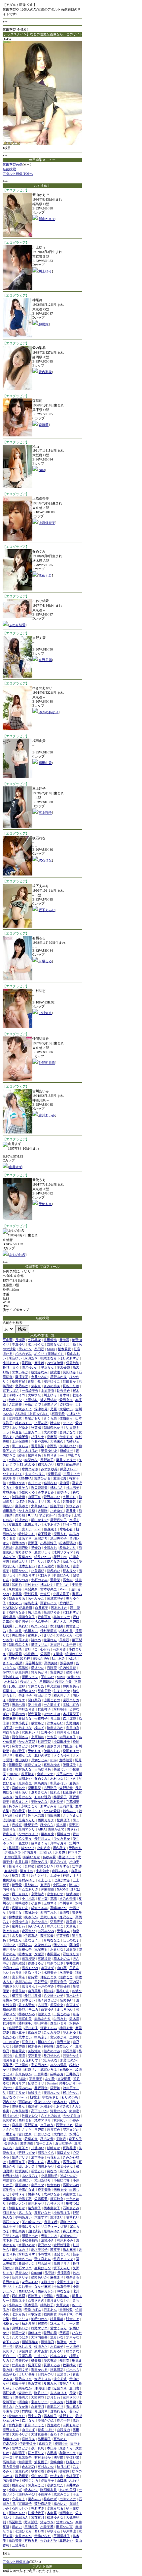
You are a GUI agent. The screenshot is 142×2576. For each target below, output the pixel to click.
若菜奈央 (57, 2005)
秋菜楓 (36, 1428)
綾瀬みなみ (39, 1372)
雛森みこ (69, 1811)
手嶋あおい (23, 2217)
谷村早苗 (69, 1525)
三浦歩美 (31, 2527)
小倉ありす (55, 1894)
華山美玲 (44, 1691)
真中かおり (58, 1843)
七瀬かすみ (62, 1880)
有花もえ (53, 2157)
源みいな (57, 2337)
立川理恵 (15, 1418)
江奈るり (28, 2042)
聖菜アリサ (20, 2157)
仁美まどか (62, 1691)
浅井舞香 (15, 1631)
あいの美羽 (68, 2490)
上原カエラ (33, 1432)
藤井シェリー (66, 1460)
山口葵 (62, 1968)
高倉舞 (68, 1580)
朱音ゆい (15, 1358)
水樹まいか (11, 2323)
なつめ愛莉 (52, 1811)
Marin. (64, 1589)
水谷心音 (66, 1529)
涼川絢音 (9, 1820)
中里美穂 (18, 1991)
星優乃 (36, 1548)
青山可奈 (44, 1617)
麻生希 (39, 1363)
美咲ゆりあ (27, 2226)
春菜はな (31, 1460)
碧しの (74, 1885)
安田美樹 (54, 1474)
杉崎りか (53, 2148)
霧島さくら (39, 1843)
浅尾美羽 (41, 1949)
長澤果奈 (64, 2273)
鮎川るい (31, 1631)
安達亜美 (34, 2056)
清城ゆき (48, 2240)
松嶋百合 (9, 2402)
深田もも (60, 1534)
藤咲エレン (11, 2222)
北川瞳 (71, 1344)
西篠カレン (46, 2291)
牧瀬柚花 (69, 2365)
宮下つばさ (11, 1391)
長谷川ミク (11, 1368)
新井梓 (49, 1991)
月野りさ (50, 1455)
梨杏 (6, 1705)
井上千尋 (69, 1645)
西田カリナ (46, 1820)
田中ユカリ (20, 2250)
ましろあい (65, 2009)
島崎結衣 (22, 1903)
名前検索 (9, 169)
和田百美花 (71, 1686)
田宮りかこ (43, 2134)
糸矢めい (15, 1603)
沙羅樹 (49, 2296)
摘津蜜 (33, 2106)
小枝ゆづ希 (62, 2180)
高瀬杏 (64, 1912)
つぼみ (20, 1501)
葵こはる (9, 1709)
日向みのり (46, 2374)
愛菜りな (9, 1829)
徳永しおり (23, 2347)
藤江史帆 (9, 2393)
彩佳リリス (71, 1954)
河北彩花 (57, 2370)
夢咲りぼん (33, 2310)
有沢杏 (45, 1885)
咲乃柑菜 (22, 2476)
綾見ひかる (43, 1557)
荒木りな (69, 1571)
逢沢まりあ (43, 2379)
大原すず (41, 2217)
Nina (42, 470)
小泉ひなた (55, 2485)
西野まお (25, 2120)
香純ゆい (31, 1885)
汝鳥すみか (55, 1728)
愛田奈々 (66, 1400)
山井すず (16, 1167)
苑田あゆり (43, 2180)
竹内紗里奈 (68, 1668)
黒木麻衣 (69, 2250)
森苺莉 (44, 425)
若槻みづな (11, 2000)
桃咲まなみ (49, 1358)
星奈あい (22, 2273)
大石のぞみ (39, 1580)
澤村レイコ (17, 1395)
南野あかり (46, 2166)
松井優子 (63, 1820)
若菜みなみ (23, 2088)
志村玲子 (57, 1802)
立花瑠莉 (64, 2079)
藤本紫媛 (47, 1936)
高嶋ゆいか (58, 1908)
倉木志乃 (28, 2467)
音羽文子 (22, 2370)
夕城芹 (39, 1954)
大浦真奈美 (39, 2434)
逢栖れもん (58, 2411)
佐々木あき (11, 1931)
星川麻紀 (46, 1682)
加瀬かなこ (68, 2236)
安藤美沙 (57, 1672)
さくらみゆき (51, 2116)
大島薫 (71, 1926)
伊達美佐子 (28, 2444)
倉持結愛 (66, 1760)
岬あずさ (38, 2508)
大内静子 (60, 2134)
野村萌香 (31, 1594)
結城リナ (34, 2093)
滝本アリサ (43, 2120)
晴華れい (73, 2217)
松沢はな (22, 1520)
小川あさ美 (11, 1363)
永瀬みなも (55, 2508)
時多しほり (46, 2430)
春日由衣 (73, 1728)
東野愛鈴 (15, 1589)
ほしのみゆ (27, 1464)
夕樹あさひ (13, 1852)
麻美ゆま (22, 1506)
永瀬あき (31, 1358)
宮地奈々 (9, 2190)
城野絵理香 (62, 2245)
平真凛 (64, 2333)
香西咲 (27, 1363)
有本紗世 (11, 1871)
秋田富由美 (23, 2019)
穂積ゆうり (17, 2416)
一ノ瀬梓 (73, 2347)
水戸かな (73, 2337)
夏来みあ (50, 2384)
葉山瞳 (74, 1945)
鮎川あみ (58, 1658)
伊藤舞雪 (25, 2351)
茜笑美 (55, 2250)
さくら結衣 (46, 1566)
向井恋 (74, 2111)
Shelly (23, 2097)
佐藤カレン (30, 2116)
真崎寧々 (34, 2296)
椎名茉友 (18, 2051)
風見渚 (50, 2273)
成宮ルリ (38, 1723)
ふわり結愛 (17, 625)
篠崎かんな (17, 2513)
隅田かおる (39, 2370)
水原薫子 (57, 2347)
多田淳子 (48, 2481)
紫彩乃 (17, 1585)
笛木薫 (61, 1825)
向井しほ (22, 1862)
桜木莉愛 (64, 1349)
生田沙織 (9, 1880)
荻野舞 (55, 2088)
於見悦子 (41, 2462)
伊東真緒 (31, 1936)
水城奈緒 (9, 1492)
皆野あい (67, 2000)
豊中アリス (20, 2319)
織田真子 (9, 1511)
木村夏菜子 (71, 1714)
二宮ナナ (25, 1529)
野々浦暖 (31, 2522)
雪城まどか (20, 2448)
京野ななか (55, 1344)
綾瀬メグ (50, 1404)
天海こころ (49, 2236)
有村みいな (46, 2467)
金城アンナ (45, 1774)
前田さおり (11, 1986)
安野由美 (73, 1723)
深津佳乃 (48, 2342)
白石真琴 (69, 2051)
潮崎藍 (17, 2069)
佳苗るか (69, 1381)
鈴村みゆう (27, 1880)
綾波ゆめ (73, 1894)
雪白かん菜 (39, 2476)
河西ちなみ (11, 1732)
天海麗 (64, 1340)
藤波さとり (68, 2384)
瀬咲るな (18, 2106)
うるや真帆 (39, 1441)
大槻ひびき (17, 1483)
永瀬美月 (38, 2407)
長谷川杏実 (33, 1663)
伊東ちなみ (11, 1899)
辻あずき (25, 1538)
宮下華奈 (18, 1977)
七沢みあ (18, 2314)
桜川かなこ (71, 2093)
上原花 (17, 1594)
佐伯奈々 (66, 1418)
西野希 (39, 2531)
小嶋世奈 (44, 2254)
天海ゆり (75, 1848)
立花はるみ (43, 1945)
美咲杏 (61, 2139)
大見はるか (23, 2536)
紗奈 (22, 1455)
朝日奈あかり (53, 1428)
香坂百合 (41, 2088)
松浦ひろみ (52, 1612)
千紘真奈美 (62, 2287)
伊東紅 (45, 1594)
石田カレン (20, 2508)
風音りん (28, 1986)
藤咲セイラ (33, 1940)
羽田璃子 (36, 2079)
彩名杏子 (11, 1658)
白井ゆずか (11, 2042)
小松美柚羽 (30, 2240)
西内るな (9, 2102)
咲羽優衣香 (49, 2490)
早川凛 (14, 1848)
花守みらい (30, 2282)
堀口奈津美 (39, 1488)
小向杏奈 (44, 1848)
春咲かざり (39, 1862)
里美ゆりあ (49, 1451)
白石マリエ (23, 2268)
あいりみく (30, 2176)
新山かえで (47, 219)
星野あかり (58, 1377)
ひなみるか (62, 1839)
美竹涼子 (22, 1622)
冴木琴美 (53, 2162)
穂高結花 (9, 2009)
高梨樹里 (15, 2522)
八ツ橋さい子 (53, 1996)
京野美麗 (45, 660)
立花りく (18, 2499)
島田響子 (44, 2439)
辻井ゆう (48, 1732)
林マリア (74, 1852)
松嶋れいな (11, 1469)
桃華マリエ (17, 1700)
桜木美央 (34, 2046)
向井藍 (17, 1972)
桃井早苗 (57, 2319)
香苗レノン (17, 2203)
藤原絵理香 (41, 1658)
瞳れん (55, 1792)
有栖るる (45, 961)
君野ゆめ (18, 1543)
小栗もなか (23, 2388)
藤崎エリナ (20, 1561)
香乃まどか (49, 2541)
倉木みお (60, 2102)
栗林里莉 (15, 1654)
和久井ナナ (62, 1695)
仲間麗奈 (48, 1889)
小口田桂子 (62, 1742)
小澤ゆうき (20, 1922)
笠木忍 (52, 1737)
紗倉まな (15, 1400)
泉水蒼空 (41, 2351)
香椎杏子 (41, 1718)
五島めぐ (60, 2439)
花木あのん (62, 1959)
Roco (38, 1529)
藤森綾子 (51, 1529)
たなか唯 (22, 2407)
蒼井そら (22, 1488)
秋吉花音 (47, 2139)
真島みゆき (52, 1765)
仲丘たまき (49, 1977)
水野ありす (27, 2254)
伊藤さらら (52, 1751)
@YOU (8, 1672)
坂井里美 (73, 1963)
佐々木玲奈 (27, 2005)
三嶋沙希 (41, 1538)
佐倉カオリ (36, 1501)
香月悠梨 (38, 1446)
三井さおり (71, 2397)
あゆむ (73, 1658)
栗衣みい (34, 2499)
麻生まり (57, 2277)
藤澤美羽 (22, 1377)
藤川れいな (52, 2093)
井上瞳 (55, 1718)
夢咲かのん (46, 2420)
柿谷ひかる (27, 2014)
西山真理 (18, 2296)
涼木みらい (55, 1723)
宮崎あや (18, 1788)
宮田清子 (25, 2504)
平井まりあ (36, 1686)
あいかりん (36, 1926)
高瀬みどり (55, 2407)
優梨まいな (62, 2254)
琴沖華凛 (69, 2531)
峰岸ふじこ (55, 1926)
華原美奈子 (58, 1982)
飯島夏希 (34, 1714)
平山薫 (8, 1340)
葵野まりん (11, 2430)
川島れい (22, 1626)
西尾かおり (33, 1418)
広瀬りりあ (20, 1908)
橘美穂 (36, 2360)
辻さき (71, 1779)
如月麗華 (25, 2462)
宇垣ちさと (51, 2097)
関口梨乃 (34, 1700)
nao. (62, 1455)
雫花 (73, 2393)
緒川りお (38, 1561)
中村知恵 (45, 1013)
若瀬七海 (60, 1478)
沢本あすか (59, 1608)
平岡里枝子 (62, 2536)
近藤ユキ (60, 2388)
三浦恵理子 (55, 1598)
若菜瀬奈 (27, 2143)
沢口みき (44, 1575)
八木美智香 (20, 2111)
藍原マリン (33, 1972)
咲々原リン (36, 2453)
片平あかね (64, 1774)
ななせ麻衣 (43, 2287)
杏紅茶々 (22, 2148)
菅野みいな (52, 1497)
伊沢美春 (57, 2476)
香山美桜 (22, 1760)
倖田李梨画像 (13, 164)
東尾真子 (18, 2033)
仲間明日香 (47, 1063)
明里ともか (30, 2236)
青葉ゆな (63, 2296)
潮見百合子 (11, 2060)
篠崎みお (57, 2074)
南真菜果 (34, 1991)
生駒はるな (43, 2268)
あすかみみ (49, 1806)
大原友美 (63, 2305)
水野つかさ (30, 1469)
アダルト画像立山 (16, 2562)
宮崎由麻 (57, 2462)
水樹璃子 (18, 2453)
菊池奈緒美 (43, 2504)
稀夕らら (47, 1825)
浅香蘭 (71, 2402)
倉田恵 (74, 2388)
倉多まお (53, 1746)
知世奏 (64, 2360)
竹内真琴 (30, 1852)
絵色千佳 (57, 1506)
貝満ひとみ (39, 1760)
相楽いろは (39, 1626)
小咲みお (50, 1548)
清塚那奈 (15, 2139)
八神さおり (55, 2203)
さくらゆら (62, 1755)
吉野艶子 (50, 1788)
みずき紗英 (49, 1469)
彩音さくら (46, 2153)
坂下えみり (47, 910)
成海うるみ (39, 1908)
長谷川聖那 (17, 1686)
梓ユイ (39, 1728)
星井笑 (74, 2037)
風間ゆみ (69, 1372)
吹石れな (45, 860)
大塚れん (46, 1852)
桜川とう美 (63, 1682)
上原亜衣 (48, 1391)
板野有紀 (18, 1381)
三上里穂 (22, 2065)
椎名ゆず (50, 2499)
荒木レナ (73, 1996)
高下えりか (39, 2111)
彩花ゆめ (18, 1714)
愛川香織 (34, 1705)
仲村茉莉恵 (49, 1631)
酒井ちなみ (17, 1612)
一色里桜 (22, 1843)
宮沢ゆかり (58, 2037)
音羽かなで (68, 1432)
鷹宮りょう (43, 1552)
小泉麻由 (31, 1654)
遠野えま (66, 2416)
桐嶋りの (63, 1834)
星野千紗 (73, 1672)
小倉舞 (36, 1903)
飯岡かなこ (20, 1571)
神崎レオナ (71, 1876)
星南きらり (27, 1820)
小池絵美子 (39, 1622)
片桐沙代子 (36, 2513)
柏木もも (73, 2370)
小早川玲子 (49, 2176)
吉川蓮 (43, 2005)
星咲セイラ (68, 2222)
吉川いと (9, 1945)
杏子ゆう (47, 2125)
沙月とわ (53, 2397)
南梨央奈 (31, 1589)
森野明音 (66, 1788)
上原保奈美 (47, 523)
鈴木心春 (38, 1746)
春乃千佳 (63, 2420)
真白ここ (9, 2356)
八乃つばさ (20, 2337)
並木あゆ (69, 2033)
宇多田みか (39, 2065)
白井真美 (42, 1608)
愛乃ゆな (44, 2245)
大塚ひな (34, 1395)
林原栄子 (60, 1797)
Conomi (36, 2273)
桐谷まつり (11, 2116)
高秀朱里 (69, 2162)
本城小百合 (71, 1705)
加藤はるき (11, 2439)
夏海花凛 (69, 2148)
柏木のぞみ (23, 1354)
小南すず (15, 2490)
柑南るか (18, 2485)
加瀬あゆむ (68, 1446)
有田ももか (71, 2425)
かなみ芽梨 (27, 1742)
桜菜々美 (22, 1640)
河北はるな (58, 2111)
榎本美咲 (44, 2190)
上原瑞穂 (38, 1737)
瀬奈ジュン (33, 1765)
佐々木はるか (28, 1451)
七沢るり (69, 1497)
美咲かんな (39, 1802)
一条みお (57, 2402)
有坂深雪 (34, 2314)
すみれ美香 (23, 2287)
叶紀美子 (31, 1825)
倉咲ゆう (63, 1492)
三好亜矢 (41, 1982)
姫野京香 (66, 1404)
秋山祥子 (44, 1709)
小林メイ (18, 2194)
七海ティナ (68, 2499)
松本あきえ (58, 2356)
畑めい (17, 2527)
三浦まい (63, 2374)
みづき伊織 (55, 1363)
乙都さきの (36, 2300)
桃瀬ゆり (34, 2194)
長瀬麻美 (9, 1718)
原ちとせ (38, 1876)
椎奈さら (73, 2277)
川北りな (41, 2356)
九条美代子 (20, 2360)
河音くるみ (49, 2028)
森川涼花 (69, 1718)
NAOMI (62, 1889)
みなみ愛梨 (52, 2033)
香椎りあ (63, 1991)
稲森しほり (20, 1876)
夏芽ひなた (43, 2213)
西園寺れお (49, 1912)
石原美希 (58, 1414)
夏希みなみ (39, 1792)
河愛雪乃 (9, 2180)
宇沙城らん (11, 1677)
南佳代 (17, 2310)
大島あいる (39, 1506)
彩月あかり (39, 1672)
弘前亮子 (57, 1922)
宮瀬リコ (9, 1691)
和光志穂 (53, 1686)
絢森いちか (32, 1857)
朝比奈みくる (18, 1645)
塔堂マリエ (39, 1645)
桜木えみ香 (11, 1959)
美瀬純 (58, 1654)
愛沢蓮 (33, 1543)
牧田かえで (43, 1695)
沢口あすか (71, 1612)
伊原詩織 (22, 1672)
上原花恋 (41, 1423)
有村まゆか (43, 2457)
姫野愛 (17, 1885)
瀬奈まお (27, 1871)
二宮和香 (41, 2074)
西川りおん (20, 1894)
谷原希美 (28, 1774)
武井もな (25, 2213)
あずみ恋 (63, 2106)
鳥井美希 (51, 2222)
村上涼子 (73, 1488)
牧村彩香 (38, 2471)
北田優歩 (50, 1340)
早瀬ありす (27, 1575)
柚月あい (22, 1792)
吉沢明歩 (9, 1478)
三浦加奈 (44, 1959)
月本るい (28, 2000)
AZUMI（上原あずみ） (32, 1414)
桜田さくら (28, 1682)
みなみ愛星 (58, 2065)
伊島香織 (26, 1608)
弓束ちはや (11, 2411)
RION (22, 2079)
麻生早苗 (9, 1617)
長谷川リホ (71, 1386)
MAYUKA (10, 1608)
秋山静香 (69, 1792)
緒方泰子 (34, 2208)
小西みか (59, 1885)
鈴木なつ (31, 2490)
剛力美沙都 (11, 2467)
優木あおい (27, 1566)
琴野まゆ (60, 1557)
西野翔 (20, 1515)
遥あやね (9, 2374)
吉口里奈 (25, 2134)
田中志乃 (34, 2416)
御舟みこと (36, 2485)
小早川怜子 (49, 1543)
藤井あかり (36, 2203)
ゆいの (14, 1774)
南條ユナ (34, 2333)
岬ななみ (63, 2291)
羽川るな (9, 2213)
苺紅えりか (17, 2093)
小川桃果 (28, 1899)
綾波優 (55, 1372)
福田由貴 (45, 763)
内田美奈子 (68, 1737)
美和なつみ (23, 1755)
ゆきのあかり (49, 712)
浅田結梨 (18, 1963)
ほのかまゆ (52, 1714)
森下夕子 (75, 2139)
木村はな (11, 1682)
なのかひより (28, 1834)
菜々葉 (43, 1899)
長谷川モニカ (28, 2009)
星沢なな (48, 1368)
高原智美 (15, 2541)
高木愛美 (31, 2305)
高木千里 (9, 2226)
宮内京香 (15, 2425)
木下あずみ (52, 1525)
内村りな (9, 1889)
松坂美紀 (22, 2171)
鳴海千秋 (66, 2314)
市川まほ (34, 1483)
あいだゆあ (20, 1428)
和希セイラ (68, 2453)
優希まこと (20, 1802)
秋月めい (60, 2120)
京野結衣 (38, 1894)
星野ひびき (45, 1866)
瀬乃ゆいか (30, 1368)
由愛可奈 (34, 1497)
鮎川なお (50, 1483)
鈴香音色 (63, 1391)
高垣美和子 (39, 2250)
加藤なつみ (20, 1580)
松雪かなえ (27, 2190)
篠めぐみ (45, 575)
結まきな (73, 2351)
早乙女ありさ (28, 1889)
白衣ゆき (48, 2009)
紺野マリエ (39, 2328)
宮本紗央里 (49, 1589)
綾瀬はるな (74, 1654)
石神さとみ (71, 2208)
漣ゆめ (36, 1640)
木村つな (57, 1779)
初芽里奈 (63, 1936)
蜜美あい (34, 1635)
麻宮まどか (20, 1746)
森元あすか (71, 2231)
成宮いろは (49, 2069)
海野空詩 (63, 2042)
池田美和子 (58, 1538)
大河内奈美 (39, 2337)
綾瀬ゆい (25, 2180)
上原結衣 (31, 1400)
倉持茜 (33, 1977)
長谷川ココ (43, 1839)
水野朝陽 (60, 1709)
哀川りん (53, 1501)
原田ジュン (30, 1677)
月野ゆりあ (11, 2282)
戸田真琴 (9, 2079)
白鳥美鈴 (41, 1783)
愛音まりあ (36, 2162)
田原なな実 (64, 2527)
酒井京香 (53, 2130)
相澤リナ (38, 1437)
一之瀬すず (52, 1705)
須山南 (23, 2402)
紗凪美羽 (25, 2199)
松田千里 (18, 2384)
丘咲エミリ (36, 2083)
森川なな (28, 2420)
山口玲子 (18, 1751)
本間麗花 (53, 1954)
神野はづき (11, 2176)
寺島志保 (31, 1603)
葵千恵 (74, 1825)
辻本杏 (77, 1866)
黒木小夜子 (20, 1723)
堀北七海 (18, 1705)
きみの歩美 (52, 1386)
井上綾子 (53, 1876)
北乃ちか (22, 1386)
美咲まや (48, 2282)
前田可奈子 (17, 2162)
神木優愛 (15, 1917)
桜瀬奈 (43, 2323)
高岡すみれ (71, 2185)
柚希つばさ (39, 2319)
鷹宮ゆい (22, 2185)
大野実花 (38, 2397)
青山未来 (9, 1834)
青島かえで (56, 1829)
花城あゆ (31, 1912)
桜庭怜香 (61, 2444)
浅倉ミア (73, 2319)
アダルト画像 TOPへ (18, 174)
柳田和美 (41, 2023)
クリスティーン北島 (53, 2226)
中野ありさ (27, 1709)
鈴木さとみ (46, 1492)
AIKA (41, 1829)
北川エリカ (33, 1525)
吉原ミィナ (72, 1474)
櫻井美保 (31, 2028)
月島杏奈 (18, 2046)
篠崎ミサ (67, 1451)
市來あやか (23, 2074)
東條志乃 (22, 2397)
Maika (51, 1349)
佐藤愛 (45, 1654)
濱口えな (63, 2153)
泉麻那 (52, 1437)
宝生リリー (39, 2402)
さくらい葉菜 (13, 1663)
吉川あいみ (47, 1115)
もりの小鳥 (70, 2097)
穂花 (60, 1464)
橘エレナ (47, 1585)
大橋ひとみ (64, 1635)
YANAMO (10, 2444)
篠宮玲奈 (57, 2199)
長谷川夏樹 (33, 1996)
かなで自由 (72, 2116)
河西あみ (25, 1945)
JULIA (32, 1515)
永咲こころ (29, 1806)
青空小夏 (34, 1381)
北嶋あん (22, 2517)
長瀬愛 (20, 1340)
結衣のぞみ (52, 2051)
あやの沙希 (17, 1255)
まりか (49, 1635)
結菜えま (44, 2014)
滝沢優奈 (63, 1368)
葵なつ (52, 2171)
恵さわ (72, 1829)
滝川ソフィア (63, 1552)
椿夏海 (62, 2342)
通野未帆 (25, 2023)
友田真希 (15, 1525)
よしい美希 (27, 2374)
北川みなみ (23, 1982)
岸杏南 (39, 2130)
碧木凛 (74, 2019)
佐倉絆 (20, 1815)
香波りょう (67, 1857)
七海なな (15, 1460)
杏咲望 (52, 1668)
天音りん (63, 1931)
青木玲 (64, 1395)
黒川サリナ (62, 2263)
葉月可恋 (34, 2365)
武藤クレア (68, 1469)
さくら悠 (50, 1418)
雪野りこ (31, 1649)
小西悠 (52, 1446)
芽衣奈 (36, 1386)
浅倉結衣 (53, 2425)
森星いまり (58, 2023)
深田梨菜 (34, 1788)
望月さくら (23, 2130)
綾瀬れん (50, 1640)
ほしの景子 (71, 1940)
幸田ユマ (38, 2185)
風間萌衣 (9, 2120)
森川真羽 (38, 2448)
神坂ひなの (68, 2176)
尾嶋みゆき (52, 2231)
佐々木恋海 (36, 1815)
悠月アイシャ (63, 2259)
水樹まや (47, 2106)
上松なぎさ (39, 1922)
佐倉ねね (53, 2185)
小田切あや (23, 1779)
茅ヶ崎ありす (32, 2222)
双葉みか (25, 1557)
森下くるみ (11, 2342)
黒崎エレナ (62, 1617)
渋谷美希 (67, 1663)
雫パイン (25, 1349)
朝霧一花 (18, 2333)
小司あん (15, 1940)
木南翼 (52, 2513)
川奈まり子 (23, 1695)
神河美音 (66, 2028)
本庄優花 (63, 1986)
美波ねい (60, 1769)
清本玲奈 (38, 2157)
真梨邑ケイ (64, 2046)
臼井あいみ (27, 2166)
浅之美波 (60, 2379)
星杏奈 (74, 1622)
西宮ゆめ (25, 2102)
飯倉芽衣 (34, 2384)
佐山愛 (64, 1483)
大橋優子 (73, 2476)
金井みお (11, 2143)
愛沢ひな (38, 1668)
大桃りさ (74, 1677)
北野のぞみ (43, 1755)
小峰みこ (15, 2305)
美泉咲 (64, 1640)
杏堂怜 (64, 2471)
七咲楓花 (34, 1340)
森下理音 (44, 1534)
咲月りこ (41, 2393)
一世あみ (9, 2134)
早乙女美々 (23, 1839)
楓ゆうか (31, 1917)
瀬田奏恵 (66, 2513)
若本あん (50, 2310)
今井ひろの (39, 1377)
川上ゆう (45, 271)
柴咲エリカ (71, 1700)
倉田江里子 (63, 2143)
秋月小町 (63, 2467)
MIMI (61, 1677)
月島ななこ (52, 1940)
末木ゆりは (58, 2393)
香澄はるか (36, 1963)
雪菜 (18, 1649)
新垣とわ (38, 2171)
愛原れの (22, 2471)
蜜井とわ (18, 1926)
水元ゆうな (36, 1344)
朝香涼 (35, 2097)
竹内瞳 (27, 2411)
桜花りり (73, 2462)
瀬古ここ (66, 1977)
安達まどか (71, 2130)
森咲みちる (60, 1871)
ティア (68, 1423)
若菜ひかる (42, 1478)
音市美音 (69, 1501)
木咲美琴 (47, 2527)
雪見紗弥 (73, 1363)
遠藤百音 (45, 2444)
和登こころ (30, 2481)
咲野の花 (50, 2333)
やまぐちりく (13, 1474)
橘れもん (57, 1488)
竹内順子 (66, 1603)
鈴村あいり (27, 1534)
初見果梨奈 (23, 2457)
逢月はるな (23, 1797)
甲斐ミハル (11, 2236)
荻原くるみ (52, 2365)
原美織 (71, 1922)
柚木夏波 (28, 2323)
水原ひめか (27, 2245)
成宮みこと (62, 2494)
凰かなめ (9, 2097)
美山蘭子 (18, 1635)
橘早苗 (58, 2457)
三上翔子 (45, 813)
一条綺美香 (30, 1391)
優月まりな (55, 2300)
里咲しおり (49, 1917)
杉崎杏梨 (44, 1742)
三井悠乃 (73, 2074)
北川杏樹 (22, 1548)
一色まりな (23, 1728)
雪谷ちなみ (30, 1968)
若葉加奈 (31, 2139)
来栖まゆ (60, 2190)
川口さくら (46, 2042)
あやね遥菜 (13, 1857)
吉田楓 (52, 2453)
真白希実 (18, 1811)
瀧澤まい (57, 2217)
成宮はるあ (11, 1968)
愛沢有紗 (50, 2360)
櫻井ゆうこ (52, 1381)
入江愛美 (15, 1404)
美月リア (18, 2083)
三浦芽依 (18, 2545)
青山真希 (73, 2407)
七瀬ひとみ (23, 2531)
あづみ (14, 1806)
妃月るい (57, 2351)
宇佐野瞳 (73, 2457)
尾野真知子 (58, 1520)
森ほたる (25, 2393)
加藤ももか (17, 2208)
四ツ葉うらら (69, 2171)
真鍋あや (66, 2541)
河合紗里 (44, 2263)
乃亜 (53, 1409)
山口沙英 (34, 2231)
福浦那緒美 (30, 2342)
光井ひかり (67, 2083)
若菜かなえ (71, 2056)
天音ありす (30, 2060)
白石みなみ (46, 1931)
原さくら (66, 2448)
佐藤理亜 (41, 2199)
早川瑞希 (66, 1903)
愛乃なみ (53, 1561)
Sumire (52, 2083)
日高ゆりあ (43, 1769)
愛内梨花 (45, 372)
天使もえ (45, 1204)
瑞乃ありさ (23, 2379)
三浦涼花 (66, 1806)
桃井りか (9, 1949)
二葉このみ (62, 2014)
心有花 (45, 1649)
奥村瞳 (29, 1866)
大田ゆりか (20, 2434)
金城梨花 (73, 2434)
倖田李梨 (15, 1765)
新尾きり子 (20, 2277)
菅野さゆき (23, 1552)
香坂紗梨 (66, 2310)
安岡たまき (65, 2282)
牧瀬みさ (41, 2347)
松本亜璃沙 (68, 1543)
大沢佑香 (50, 1432)
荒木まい (25, 2037)
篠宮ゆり (63, 1566)
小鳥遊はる (62, 2213)
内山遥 (68, 1746)
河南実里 (69, 2194)
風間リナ (9, 2351)
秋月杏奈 (9, 2023)
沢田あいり (30, 1732)
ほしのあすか (69, 1358)
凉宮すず (48, 1968)
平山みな (48, 1677)
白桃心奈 (25, 1949)
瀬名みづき (58, 1862)
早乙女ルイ (47, 1515)
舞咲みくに (23, 1409)
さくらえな (71, 1815)
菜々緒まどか (48, 2000)
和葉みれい (58, 1783)
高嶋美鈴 (9, 2462)
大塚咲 (43, 1511)
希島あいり (68, 1548)
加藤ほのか (68, 2060)
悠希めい (53, 1571)
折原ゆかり (62, 1575)
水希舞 (17, 1936)
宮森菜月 (38, 2517)
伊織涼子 (69, 1765)
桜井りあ (34, 1455)
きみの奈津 (68, 1899)
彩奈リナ (31, 2069)
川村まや (31, 1585)
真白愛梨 (34, 2033)
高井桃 (71, 1511)
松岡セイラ (71, 1751)
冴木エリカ (58, 2323)
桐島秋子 (47, 2305)
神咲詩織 (18, 1497)
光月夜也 (25, 1783)
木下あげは (11, 2240)
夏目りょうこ (34, 2425)
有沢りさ (59, 1649)
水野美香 (50, 1972)
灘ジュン (60, 1945)
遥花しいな (43, 2102)
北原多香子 (61, 1594)
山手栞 (8, 1728)
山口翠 (62, 2481)
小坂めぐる (27, 1492)
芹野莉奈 (31, 2125)
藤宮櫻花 (28, 1959)
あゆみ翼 (49, 1857)
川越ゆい (38, 2148)
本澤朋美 (57, 1626)
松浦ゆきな (55, 2517)
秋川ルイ (34, 1811)
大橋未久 (57, 1441)
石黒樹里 (66, 2069)
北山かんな (49, 2060)
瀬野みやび (27, 2494)
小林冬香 (66, 1631)
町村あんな (23, 1769)
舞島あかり (43, 2019)
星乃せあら (52, 2056)
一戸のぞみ (46, 1986)
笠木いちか (64, 2522)
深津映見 (41, 1409)
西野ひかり (27, 2291)
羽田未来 (53, 1815)
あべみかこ (36, 1598)
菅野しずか (27, 2153)
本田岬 (55, 1645)
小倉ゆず (57, 1511)
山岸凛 (20, 2056)
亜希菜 (55, 1580)
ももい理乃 (43, 1797)
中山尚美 (18, 2231)
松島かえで (33, 1404)
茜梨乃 (8, 2065)
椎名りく (15, 1866)
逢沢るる (66, 1917)
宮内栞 (74, 1982)
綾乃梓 (25, 1658)
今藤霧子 (44, 2494)
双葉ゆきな (65, 2166)
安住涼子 (65, 1515)
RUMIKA (25, 1478)
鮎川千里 (15, 2028)
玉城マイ (50, 1903)
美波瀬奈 (34, 2051)
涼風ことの (52, 1700)
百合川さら (20, 1737)
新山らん (69, 1561)
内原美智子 (11, 2481)
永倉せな (57, 1949)
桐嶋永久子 (27, 1617)
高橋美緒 (51, 1663)
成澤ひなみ (52, 2194)
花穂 (53, 1899)
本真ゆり (18, 1344)
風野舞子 (47, 1460)
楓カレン (60, 2504)
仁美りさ (18, 2365)
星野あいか (39, 2277)
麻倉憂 (17, 1432)
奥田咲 (39, 1349)
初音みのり (46, 1464)
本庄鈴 (52, 2448)
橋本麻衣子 (52, 2208)
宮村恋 (17, 2125)
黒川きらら (20, 1446)
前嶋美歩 (73, 1464)
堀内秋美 (59, 1848)
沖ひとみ (73, 1506)
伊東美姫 (66, 1437)
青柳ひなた (43, 2536)
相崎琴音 (22, 1437)
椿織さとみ (23, 2259)
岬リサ (8, 1755)
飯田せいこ (27, 2263)
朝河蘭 (8, 1626)
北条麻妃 (38, 1571)
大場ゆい (66, 1409)
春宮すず (73, 2005)
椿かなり (28, 1848)
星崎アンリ (27, 1829)
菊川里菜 (34, 1612)
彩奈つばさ (55, 1963)
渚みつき (47, 2522)
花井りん (63, 1732)
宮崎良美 (28, 2439)
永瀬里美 (66, 1972)
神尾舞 (44, 324)
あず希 (50, 2079)
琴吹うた (53, 2531)
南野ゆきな (27, 1691)
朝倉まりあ (17, 1598)
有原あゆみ (65, 2240)
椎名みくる (23, 1423)
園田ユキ (18, 2300)
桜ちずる (63, 1866)
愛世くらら (58, 2328)
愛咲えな (15, 1912)
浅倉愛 (71, 1949)
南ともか (63, 1585)
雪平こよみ (44, 2143)
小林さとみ (58, 1622)
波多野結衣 (49, 1400)
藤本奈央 (48, 1834)
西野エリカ (64, 2125)
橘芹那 (17, 1996)
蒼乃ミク (57, 2434)
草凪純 (23, 1668)
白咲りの (63, 2430)
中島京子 (41, 2037)
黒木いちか (20, 1372)
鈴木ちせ (25, 1954)
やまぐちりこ (35, 1474)
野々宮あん (43, 2259)
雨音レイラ (49, 1603)
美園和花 (25, 2356)
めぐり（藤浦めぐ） (49, 1354)
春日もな (25, 1718)
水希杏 (60, 1852)
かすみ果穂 (27, 1511)
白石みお (60, 2019)
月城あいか (20, 2328)
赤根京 (17, 1825)
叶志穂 (55, 1423)
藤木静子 (50, 2416)
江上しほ (44, 1880)
